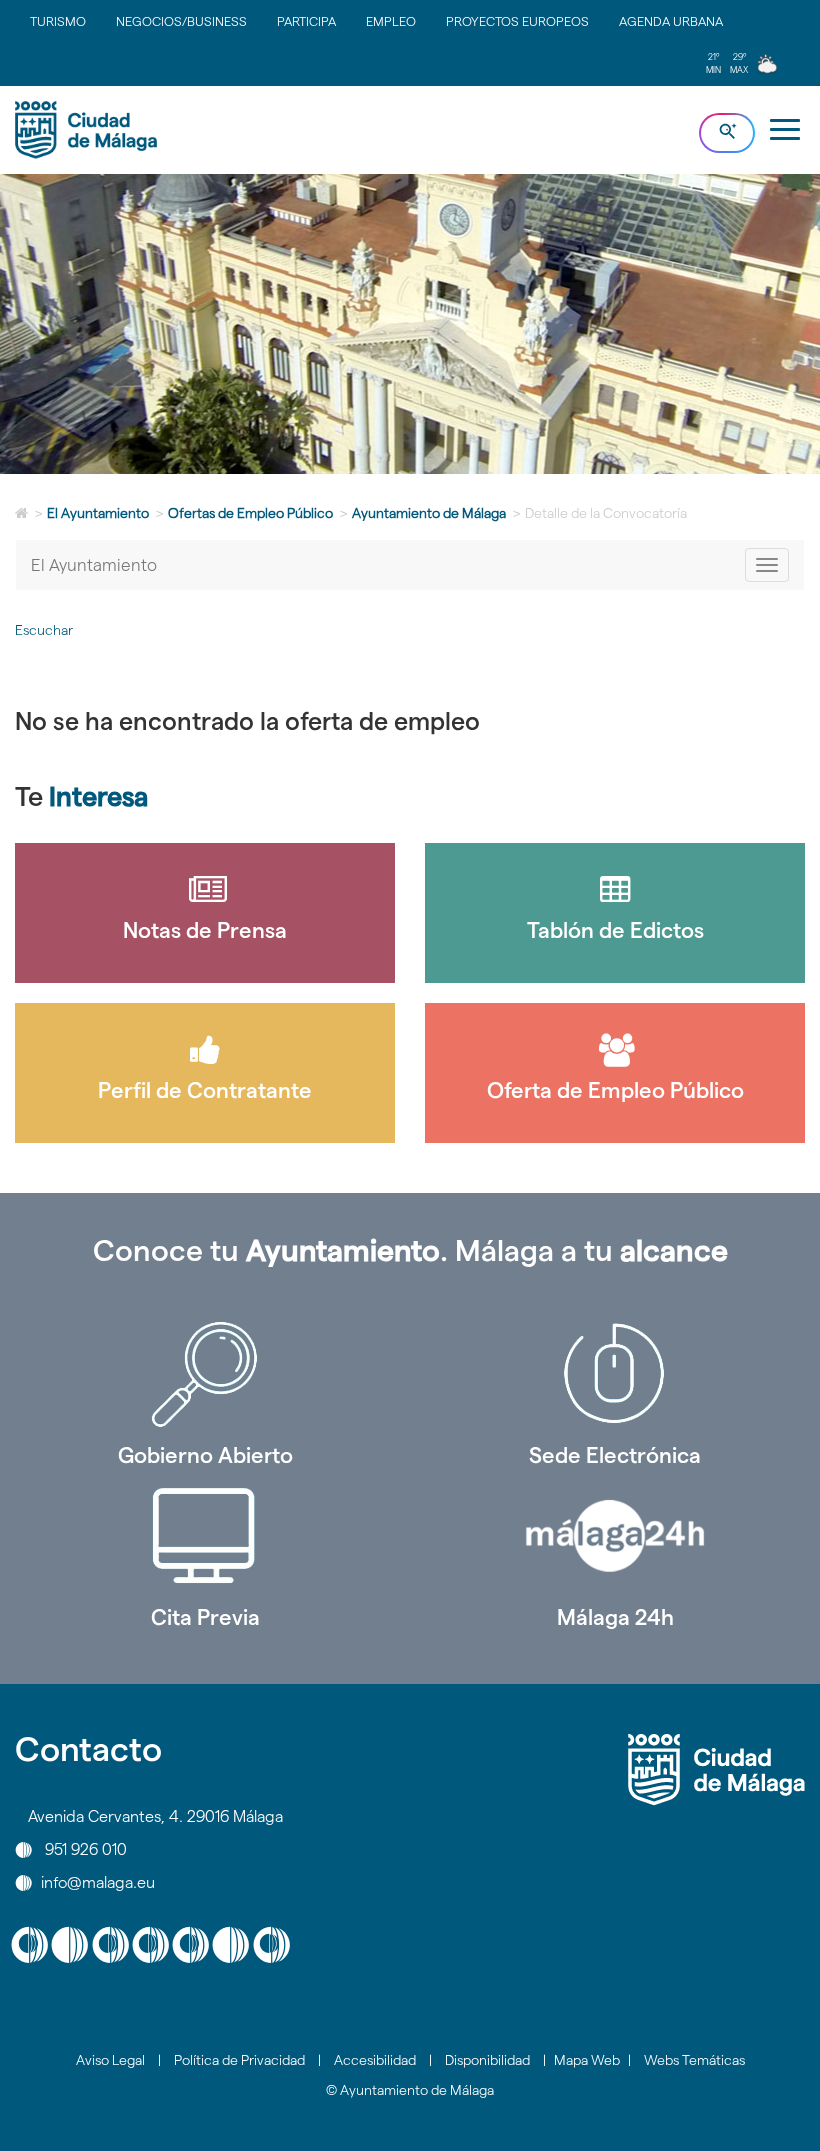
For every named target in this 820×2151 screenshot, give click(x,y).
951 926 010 (86, 1849)
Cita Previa (205, 1617)
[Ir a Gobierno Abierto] (205, 1374)
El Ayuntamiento (98, 513)
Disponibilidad (487, 2060)
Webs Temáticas (694, 2060)
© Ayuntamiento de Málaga (410, 2090)
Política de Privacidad (239, 2060)
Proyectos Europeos (517, 21)
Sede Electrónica (615, 1455)
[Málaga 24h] (615, 1536)
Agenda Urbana (671, 21)
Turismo (58, 21)
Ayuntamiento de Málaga (429, 513)
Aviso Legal (110, 2060)
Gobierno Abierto (205, 1455)
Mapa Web (587, 2060)
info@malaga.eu (98, 1882)
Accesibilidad (375, 2060)
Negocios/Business (181, 21)
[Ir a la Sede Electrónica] (615, 1374)
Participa (306, 21)
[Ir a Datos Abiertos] (205, 1536)
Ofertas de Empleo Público (250, 513)
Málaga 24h (615, 1617)
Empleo (391, 21)
